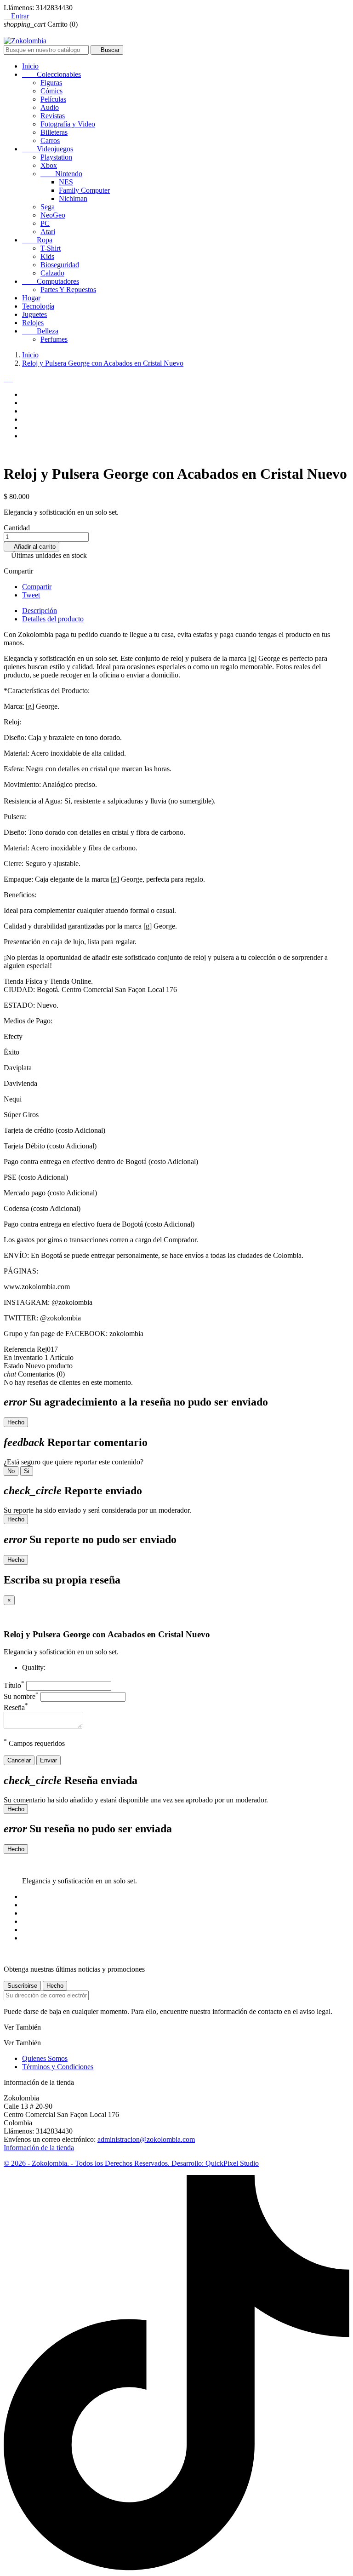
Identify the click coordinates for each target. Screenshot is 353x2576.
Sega (48, 207)
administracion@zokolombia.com (146, 2139)
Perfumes (54, 339)
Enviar (48, 1760)
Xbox (49, 165)
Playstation (56, 157)
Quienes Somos (45, 2058)
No (11, 1471)
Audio (50, 107)
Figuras (51, 83)
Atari (48, 232)
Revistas (53, 116)
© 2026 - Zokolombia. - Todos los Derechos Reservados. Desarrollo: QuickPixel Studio (131, 2163)
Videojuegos (48, 149)
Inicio (30, 66)
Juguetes (34, 314)
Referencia (20, 1349)
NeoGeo (53, 215)
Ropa (37, 240)
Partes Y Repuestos (68, 290)
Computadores (51, 281)
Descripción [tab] (40, 611)
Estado (14, 1366)
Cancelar (19, 1760)
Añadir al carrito (31, 547)
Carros (50, 141)
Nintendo (61, 174)
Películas (53, 99)
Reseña (16, 1707)
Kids (47, 256)
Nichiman (73, 198)
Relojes (33, 323)
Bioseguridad (60, 265)
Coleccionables (51, 74)
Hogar (31, 298)
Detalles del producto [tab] (53, 619)
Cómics (51, 91)
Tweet (31, 595)
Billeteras (54, 132)
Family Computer (84, 190)
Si (27, 1471)
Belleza (40, 331)
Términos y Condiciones (58, 2067)
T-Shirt (51, 248)
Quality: (34, 1667)
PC (45, 223)
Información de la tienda (39, 2148)
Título (14, 1685)
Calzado (52, 273)
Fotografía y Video (68, 124)
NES (66, 182)
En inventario (23, 1357)
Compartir (37, 587)
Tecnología (38, 306)
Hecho (16, 1422)
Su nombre (21, 1696)
